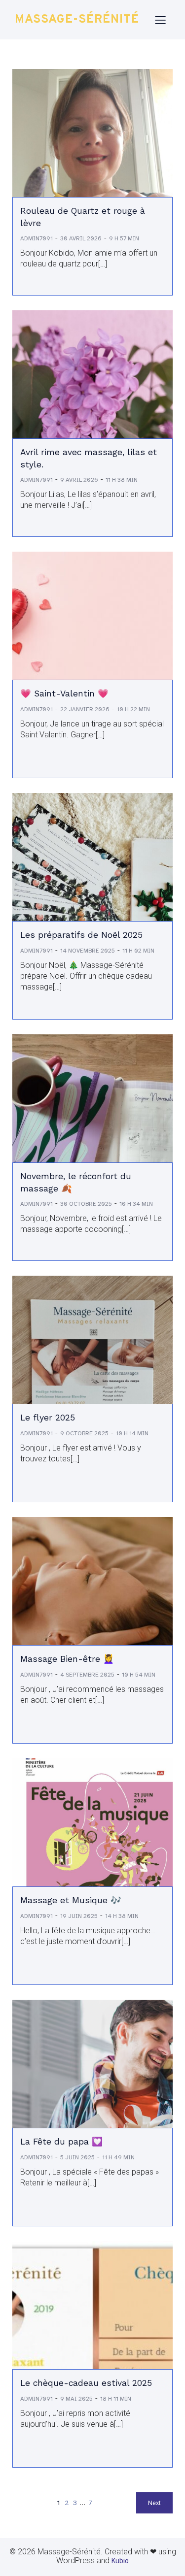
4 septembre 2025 (87, 1675)
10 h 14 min (132, 1433)
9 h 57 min (124, 238)
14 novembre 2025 (88, 951)
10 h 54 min (139, 1675)
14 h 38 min (122, 1916)
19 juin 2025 (79, 1916)
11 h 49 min (118, 2157)
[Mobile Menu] (160, 20)
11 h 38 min (122, 480)
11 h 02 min (138, 951)
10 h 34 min (136, 1204)
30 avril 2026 (81, 238)
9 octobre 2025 (84, 1433)
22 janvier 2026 (85, 709)
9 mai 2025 (76, 2399)
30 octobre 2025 (86, 1204)
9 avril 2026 (79, 480)
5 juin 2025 (77, 2157)
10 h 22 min (133, 709)
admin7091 (37, 238)
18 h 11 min (116, 2399)
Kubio (120, 2561)
